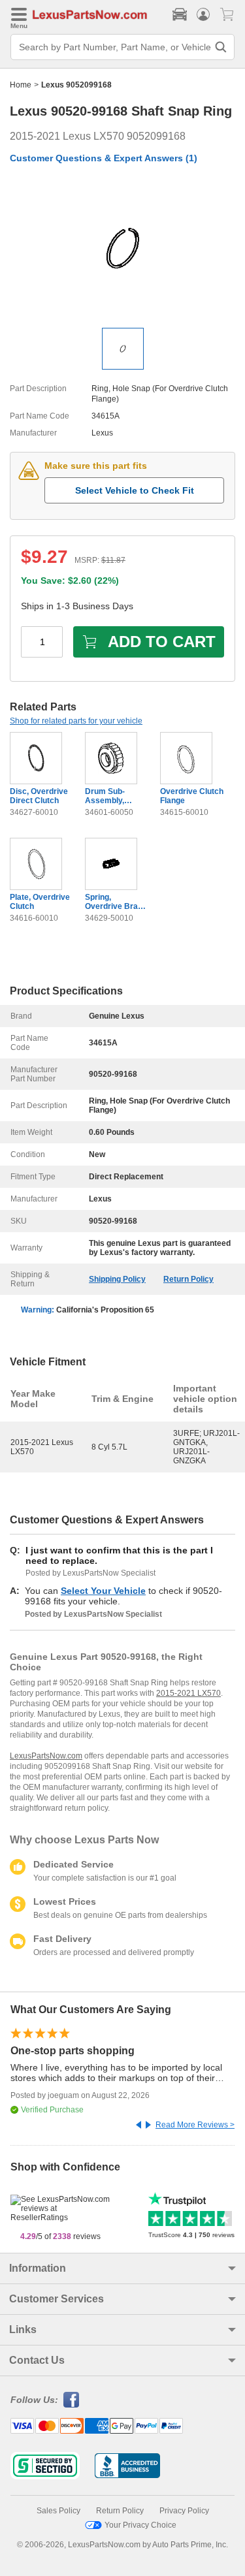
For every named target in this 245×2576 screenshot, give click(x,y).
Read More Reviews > (195, 2125)
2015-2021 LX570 (188, 1693)
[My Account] (203, 14)
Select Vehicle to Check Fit (135, 490)
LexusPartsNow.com (46, 1756)
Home (21, 85)
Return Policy (188, 1279)
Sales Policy (58, 2511)
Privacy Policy (184, 2511)
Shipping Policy (117, 1279)
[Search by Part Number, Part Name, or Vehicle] (221, 47)
